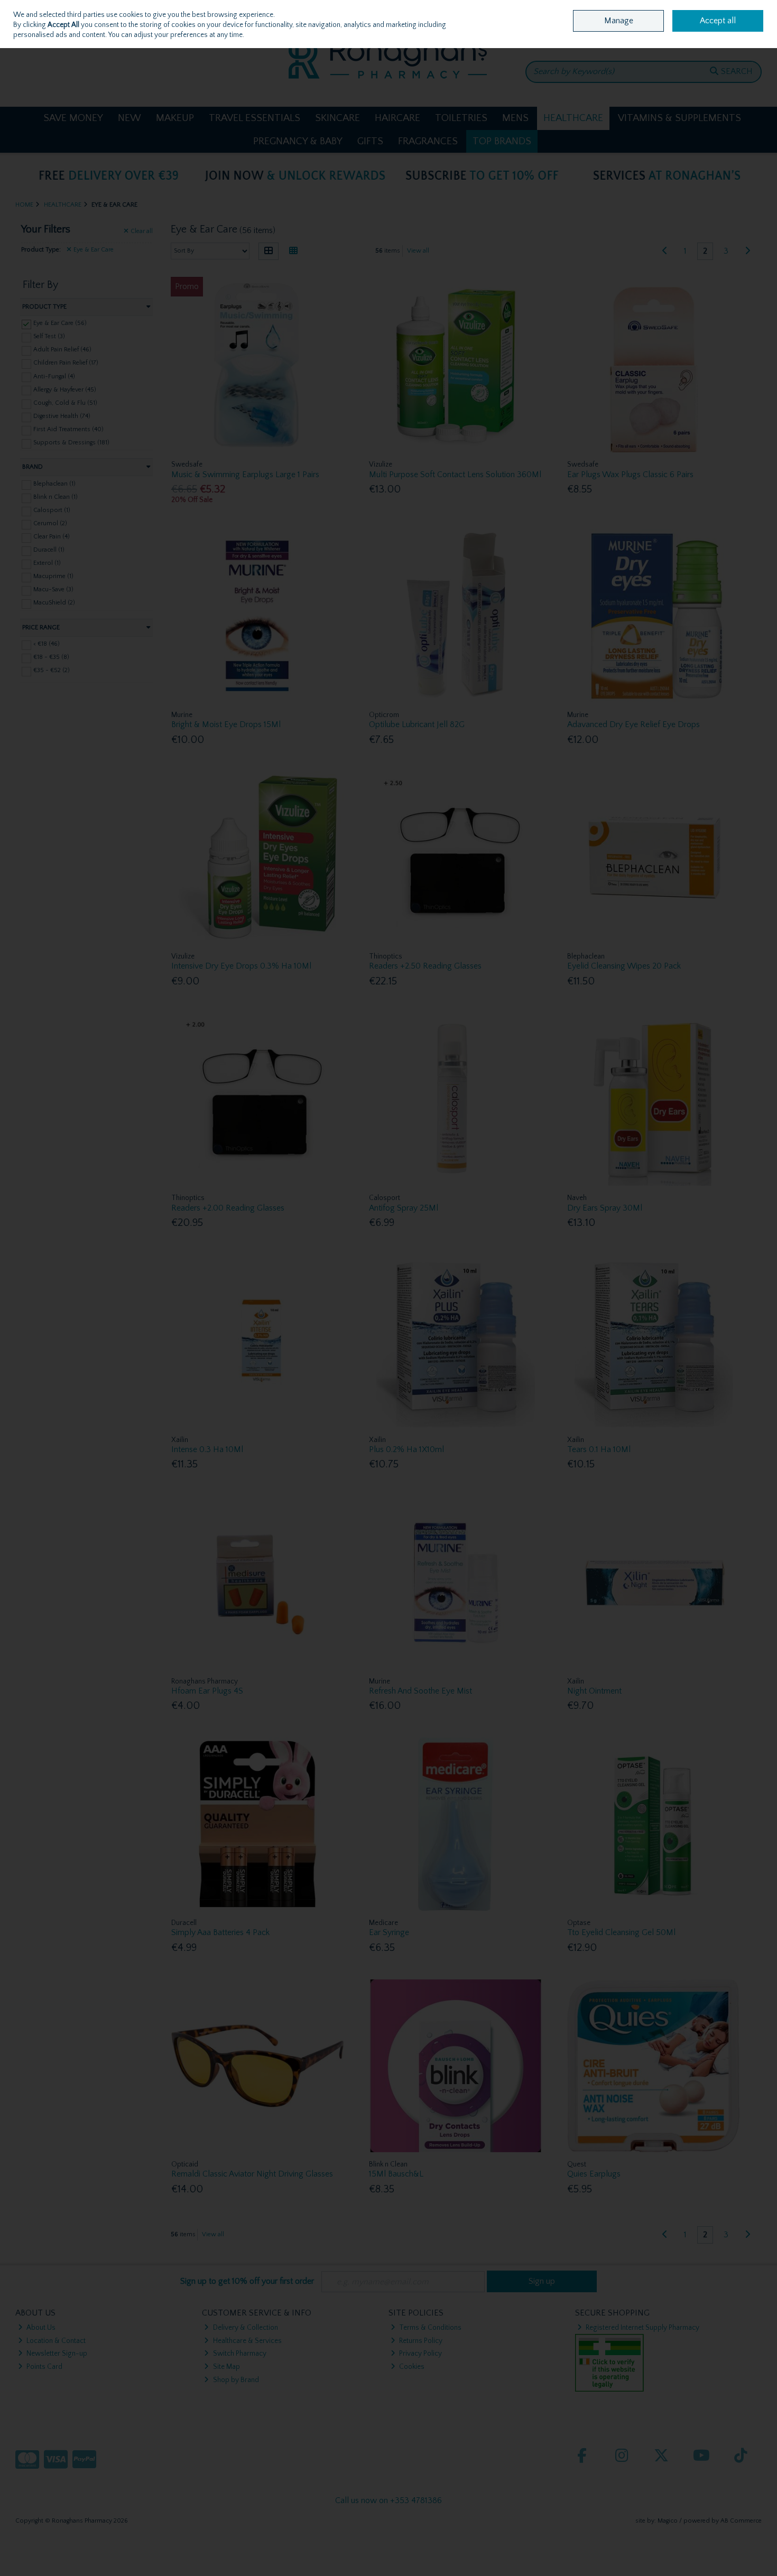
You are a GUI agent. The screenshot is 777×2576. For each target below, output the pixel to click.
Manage (619, 21)
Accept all (718, 21)
